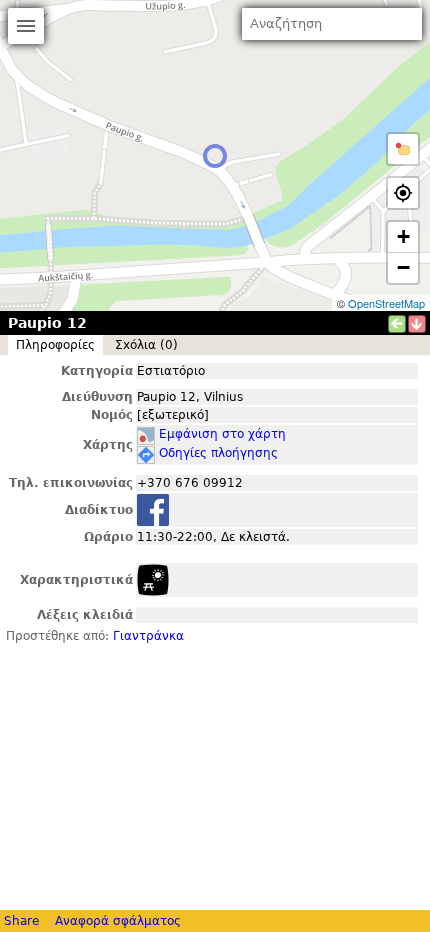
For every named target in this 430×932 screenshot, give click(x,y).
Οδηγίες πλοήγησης (218, 453)
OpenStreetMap (386, 303)
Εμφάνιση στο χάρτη (222, 434)
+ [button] (403, 236)
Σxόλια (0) (146, 345)
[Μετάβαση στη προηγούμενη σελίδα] (397, 324)
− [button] (403, 267)
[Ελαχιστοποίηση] (417, 324)
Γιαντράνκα (148, 636)
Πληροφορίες (55, 345)
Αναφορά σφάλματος (118, 921)
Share (21, 921)
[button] (403, 149)
